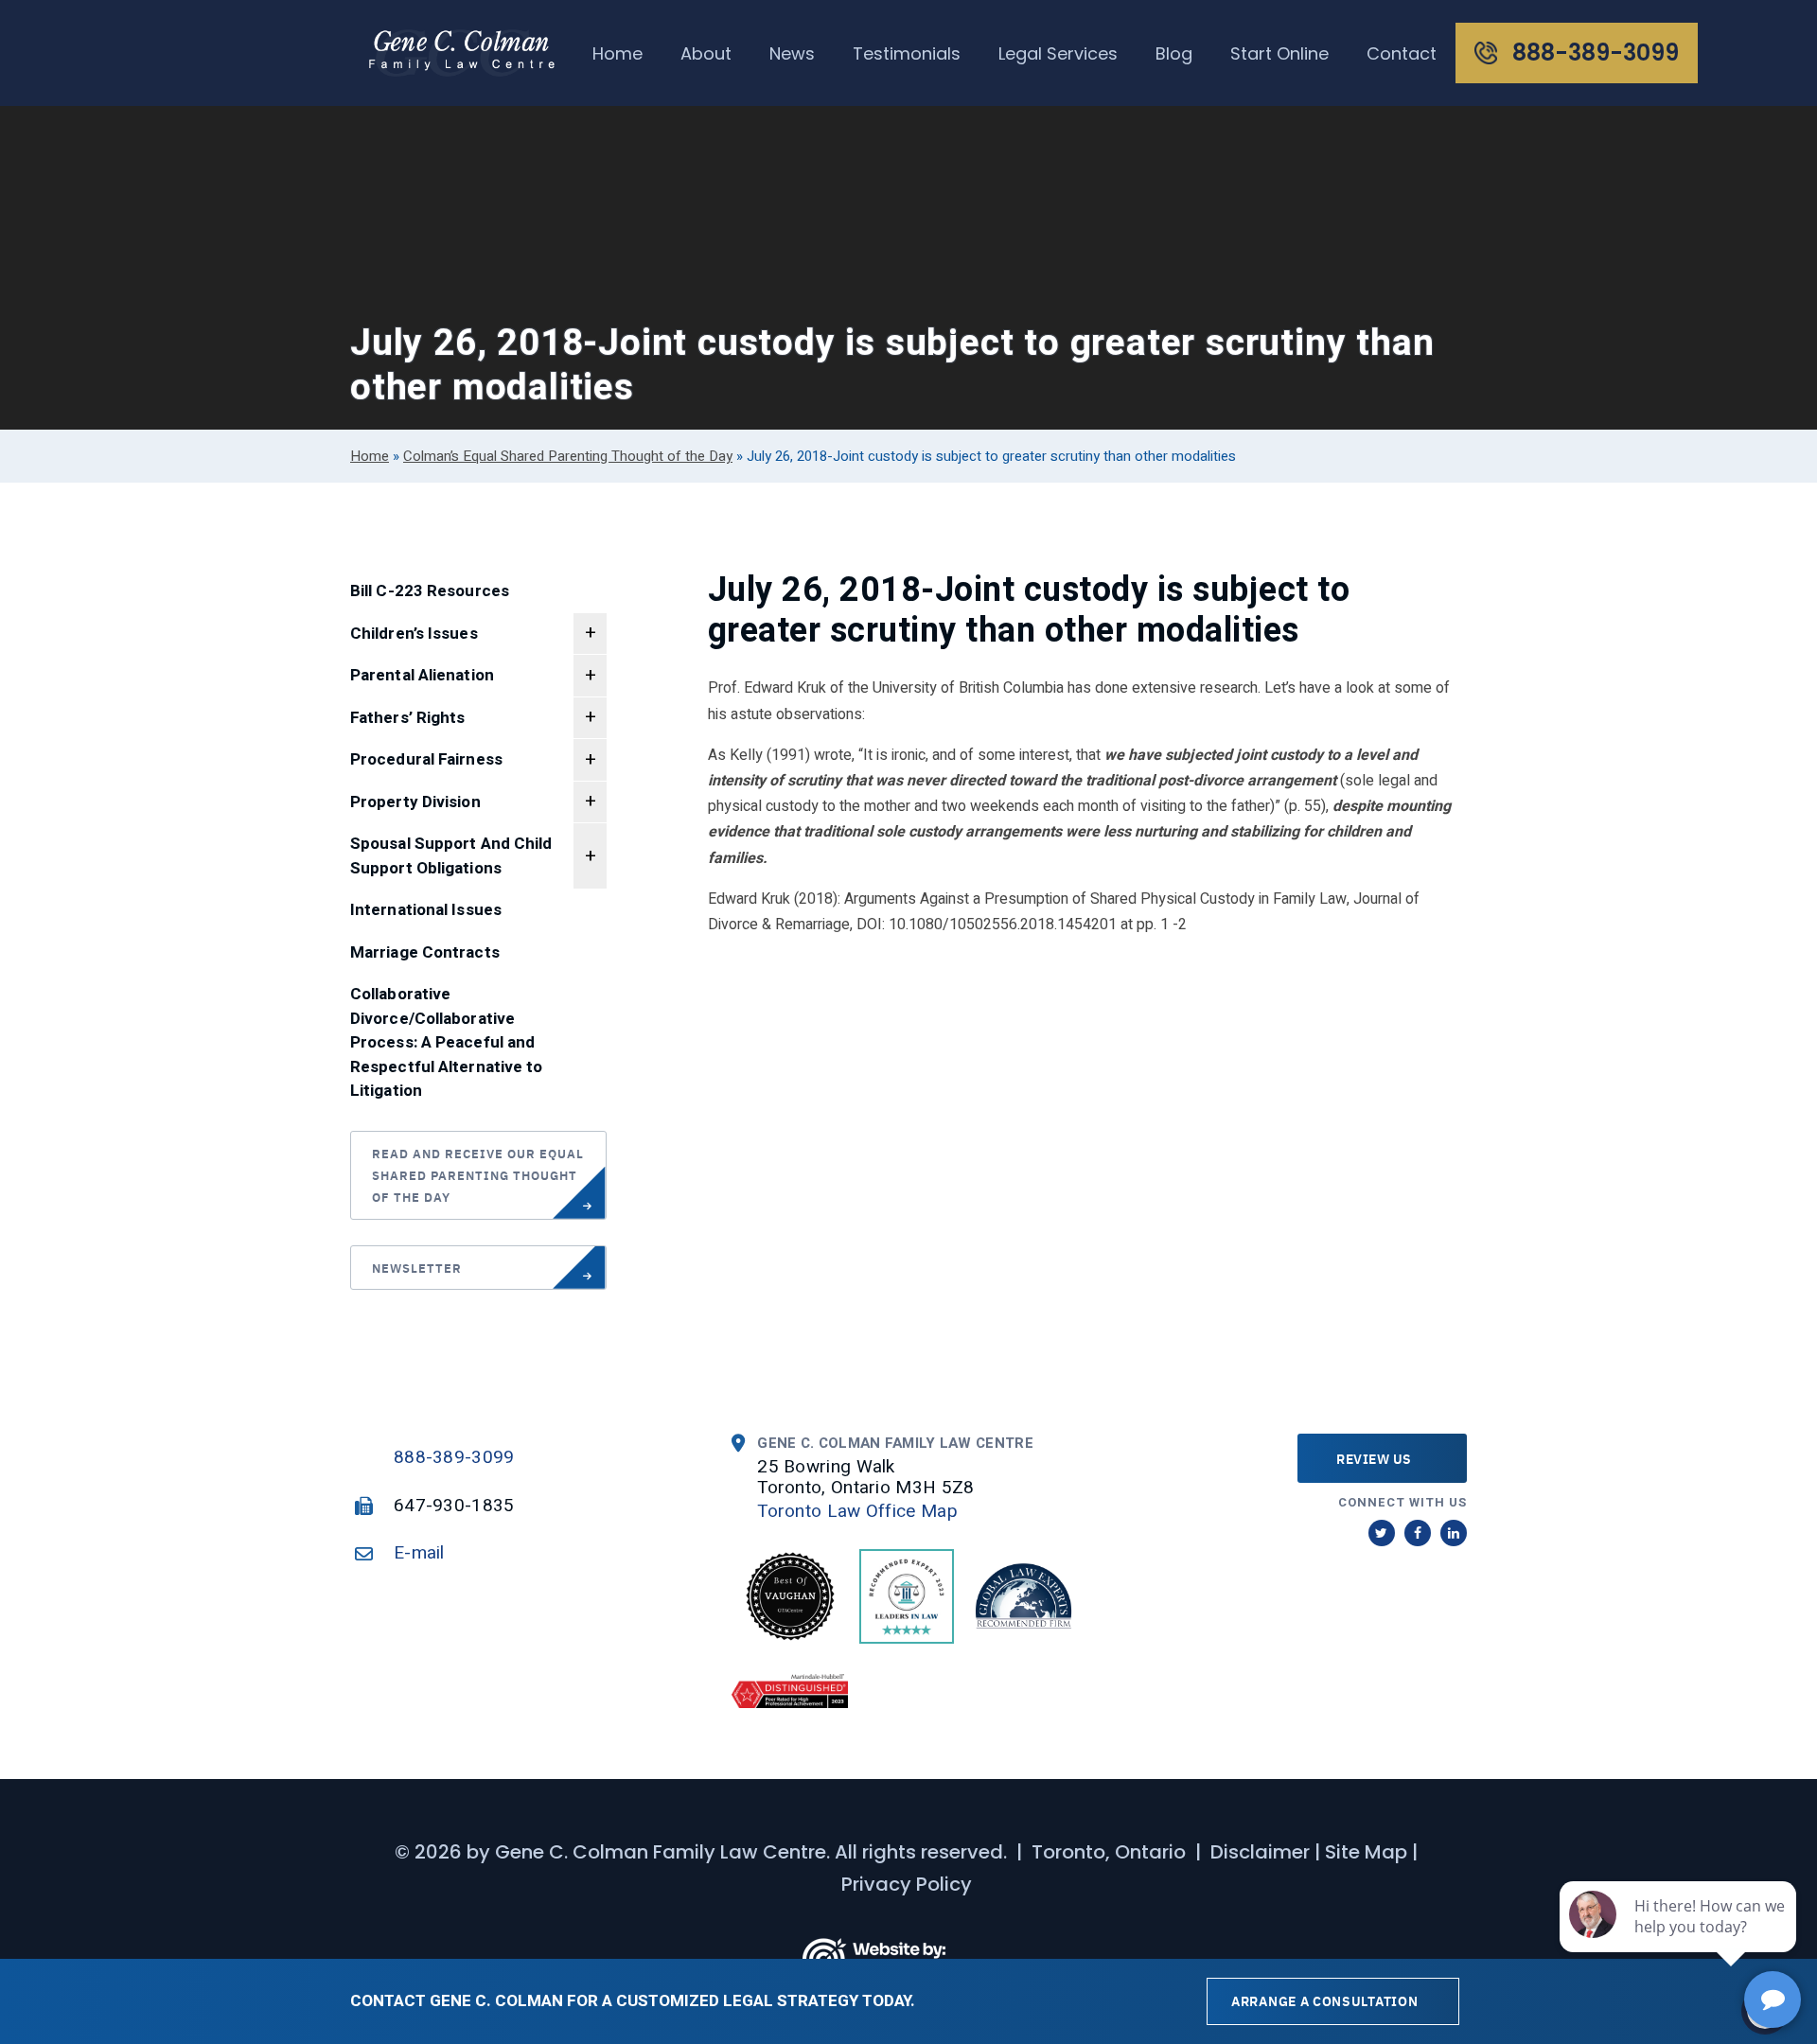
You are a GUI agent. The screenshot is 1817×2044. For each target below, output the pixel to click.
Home (370, 456)
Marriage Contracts (425, 952)
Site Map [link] (1366, 1852)
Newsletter (417, 1268)
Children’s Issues (414, 634)
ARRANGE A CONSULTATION (1324, 2000)
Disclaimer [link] (1260, 1852)
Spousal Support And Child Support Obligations (451, 856)
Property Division (415, 802)
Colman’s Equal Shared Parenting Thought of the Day (568, 456)
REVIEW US (1374, 1458)
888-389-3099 (454, 1457)
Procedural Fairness (426, 759)
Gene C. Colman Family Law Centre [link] (661, 1852)
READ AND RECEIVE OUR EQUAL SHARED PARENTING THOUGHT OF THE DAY (478, 1175)
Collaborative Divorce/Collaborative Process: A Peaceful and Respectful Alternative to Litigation (447, 1042)
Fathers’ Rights (408, 718)
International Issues (426, 910)
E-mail (419, 1553)
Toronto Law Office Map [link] (857, 1511)
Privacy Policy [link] (907, 1884)
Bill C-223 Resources (430, 591)
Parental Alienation (422, 675)
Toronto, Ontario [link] (1109, 1852)
